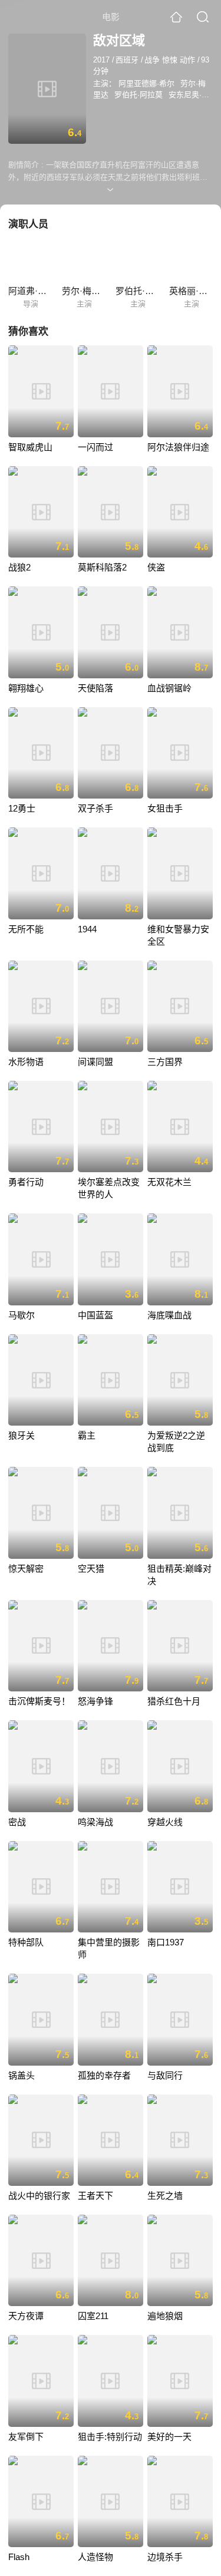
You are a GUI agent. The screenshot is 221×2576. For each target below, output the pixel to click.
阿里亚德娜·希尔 (146, 83)
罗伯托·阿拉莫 (138, 95)
